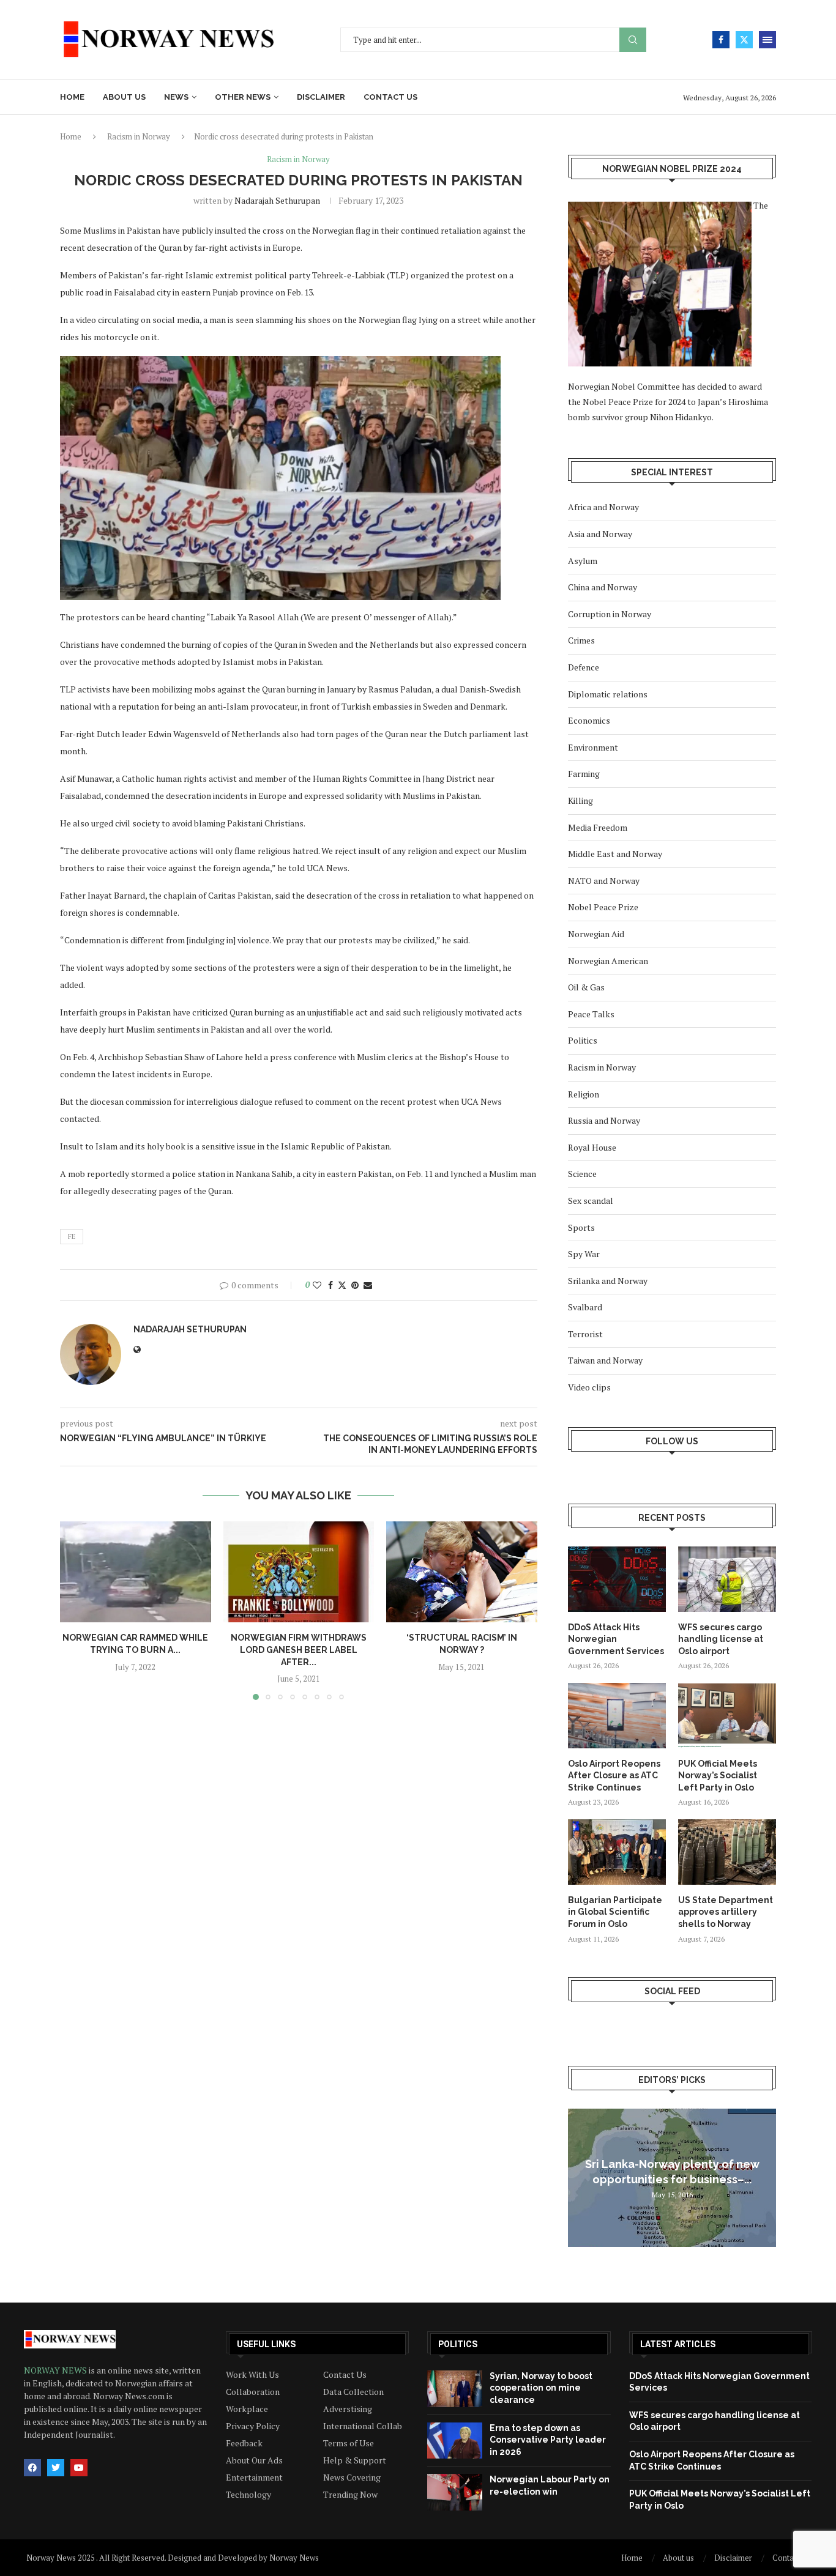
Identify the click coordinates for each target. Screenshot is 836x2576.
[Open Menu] (767, 40)
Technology (248, 2495)
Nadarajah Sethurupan (277, 200)
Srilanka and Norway (608, 1281)
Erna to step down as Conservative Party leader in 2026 (548, 2440)
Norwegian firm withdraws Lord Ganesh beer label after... (299, 1650)
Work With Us (252, 2375)
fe (72, 1236)
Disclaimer (321, 97)
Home (72, 97)
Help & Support (355, 2460)
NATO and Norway (604, 881)
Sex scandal (591, 1201)
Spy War (584, 1254)
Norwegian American (608, 961)
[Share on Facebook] (330, 1285)
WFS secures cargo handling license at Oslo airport (721, 1639)
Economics (589, 720)
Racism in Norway (139, 136)
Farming (584, 774)
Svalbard (585, 1307)
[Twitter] (744, 40)
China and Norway (603, 587)
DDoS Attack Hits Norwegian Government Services (616, 1639)
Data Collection (353, 2392)
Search (633, 40)
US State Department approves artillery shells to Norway (726, 1912)
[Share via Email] (368, 1285)
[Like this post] (317, 1285)
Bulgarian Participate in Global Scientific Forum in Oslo (615, 1912)
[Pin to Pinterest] (355, 1285)
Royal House (592, 1147)
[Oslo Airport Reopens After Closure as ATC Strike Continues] (617, 1716)
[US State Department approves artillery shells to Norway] (727, 1852)
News (176, 97)
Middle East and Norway (615, 854)
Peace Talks (591, 1014)
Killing (580, 800)
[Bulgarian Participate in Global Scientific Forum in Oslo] (617, 1852)
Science (582, 1174)
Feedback (244, 2443)
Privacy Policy (253, 2426)
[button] (77, 1610)
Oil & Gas (586, 987)
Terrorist (585, 1334)
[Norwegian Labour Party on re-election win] (455, 2492)
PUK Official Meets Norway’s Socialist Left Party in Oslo (718, 1776)
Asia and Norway (600, 534)
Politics (583, 1040)
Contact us (390, 97)
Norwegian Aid (596, 934)
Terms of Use (349, 2443)
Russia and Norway (604, 1120)
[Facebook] (721, 40)
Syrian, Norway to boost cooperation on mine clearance (541, 2388)
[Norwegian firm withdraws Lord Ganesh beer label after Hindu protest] (299, 1572)
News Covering (352, 2478)
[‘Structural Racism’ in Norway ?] (462, 1572)
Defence (584, 667)
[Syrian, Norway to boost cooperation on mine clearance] (455, 2389)
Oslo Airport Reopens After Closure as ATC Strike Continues (614, 1776)
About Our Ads (254, 2460)
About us (124, 97)
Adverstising (348, 2409)
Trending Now (350, 2495)
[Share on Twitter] (342, 1285)
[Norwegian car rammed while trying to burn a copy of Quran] (136, 1572)
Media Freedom (598, 827)
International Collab (363, 2426)
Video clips (589, 1387)
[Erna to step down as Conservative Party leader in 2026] (455, 2441)
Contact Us (345, 2375)
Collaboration (253, 2392)
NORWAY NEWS (56, 2370)
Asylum (583, 561)
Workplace (247, 2409)
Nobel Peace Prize (603, 907)
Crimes (581, 640)
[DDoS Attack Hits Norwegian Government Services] (617, 1579)
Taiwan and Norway (605, 1360)
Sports (581, 1227)
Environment (593, 747)
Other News (243, 97)
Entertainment (254, 2478)
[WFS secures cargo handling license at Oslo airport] (727, 1579)
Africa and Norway (603, 507)
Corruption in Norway (610, 614)
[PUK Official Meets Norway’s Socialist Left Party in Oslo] (727, 1716)
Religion (584, 1094)
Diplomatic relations (608, 694)
